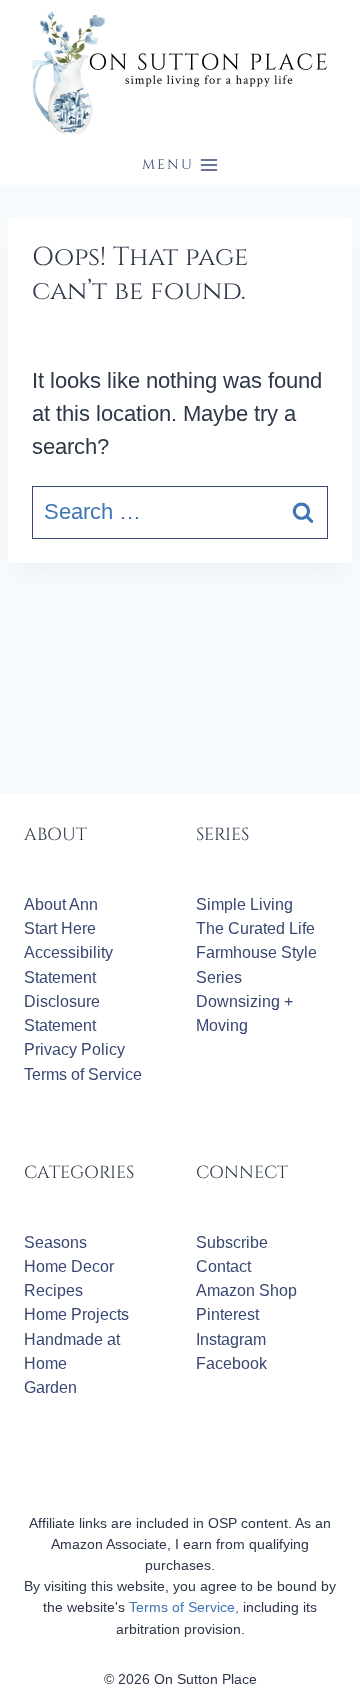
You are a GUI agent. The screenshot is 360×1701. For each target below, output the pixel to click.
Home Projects (76, 1314)
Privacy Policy (74, 1049)
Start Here (60, 928)
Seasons (55, 1242)
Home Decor (69, 1266)
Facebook (231, 1363)
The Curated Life (255, 928)
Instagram (231, 1339)
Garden (50, 1387)
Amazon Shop (246, 1290)
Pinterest (227, 1314)
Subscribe (232, 1242)
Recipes (53, 1290)
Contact (223, 1266)
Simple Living (244, 904)
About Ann (61, 904)
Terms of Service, (184, 1607)
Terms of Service (83, 1074)
